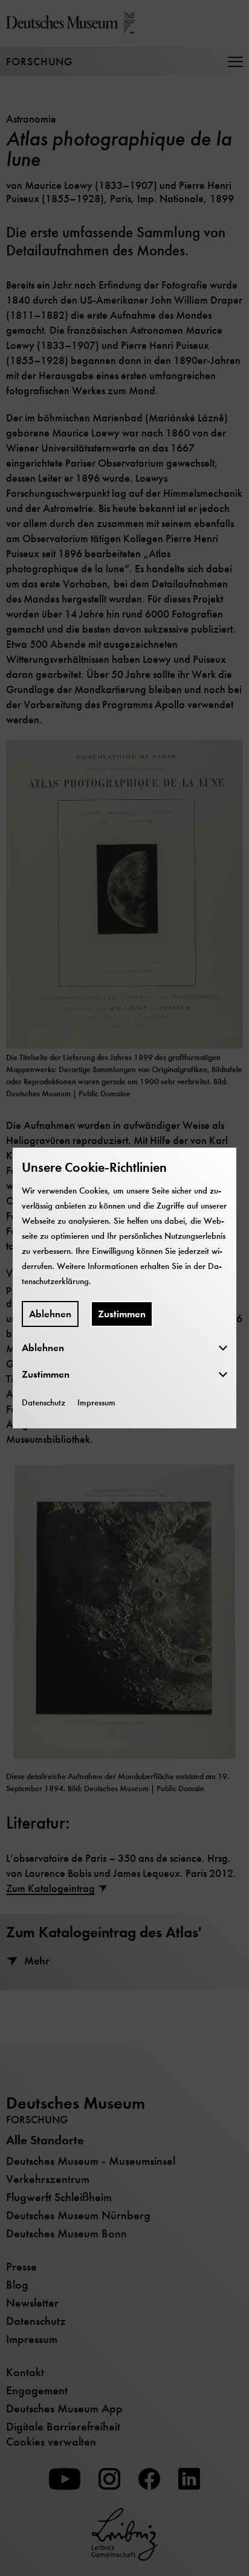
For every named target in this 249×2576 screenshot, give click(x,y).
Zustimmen (122, 1314)
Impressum (96, 1402)
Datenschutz (44, 1402)
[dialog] (124, 1288)
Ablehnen (50, 1314)
